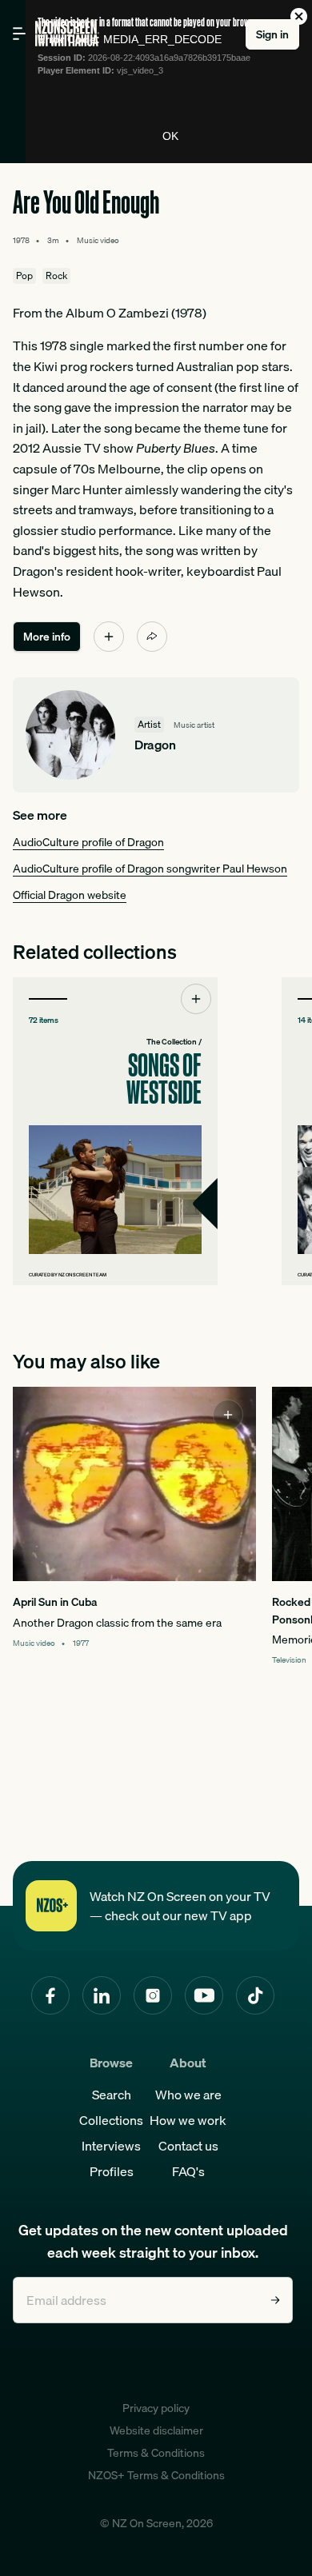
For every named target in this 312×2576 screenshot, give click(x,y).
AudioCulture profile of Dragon (88, 842)
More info (47, 637)
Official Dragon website (70, 895)
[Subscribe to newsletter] (275, 2300)
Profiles (112, 2171)
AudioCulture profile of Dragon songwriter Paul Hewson (150, 869)
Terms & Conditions (156, 2453)
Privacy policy (156, 2408)
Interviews (111, 2146)
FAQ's (188, 2171)
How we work (188, 2120)
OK (170, 136)
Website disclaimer (156, 2430)
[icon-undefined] (109, 637)
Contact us (188, 2146)
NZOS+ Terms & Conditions (156, 2475)
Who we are (188, 2095)
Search (112, 2095)
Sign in (272, 34)
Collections (111, 2120)
